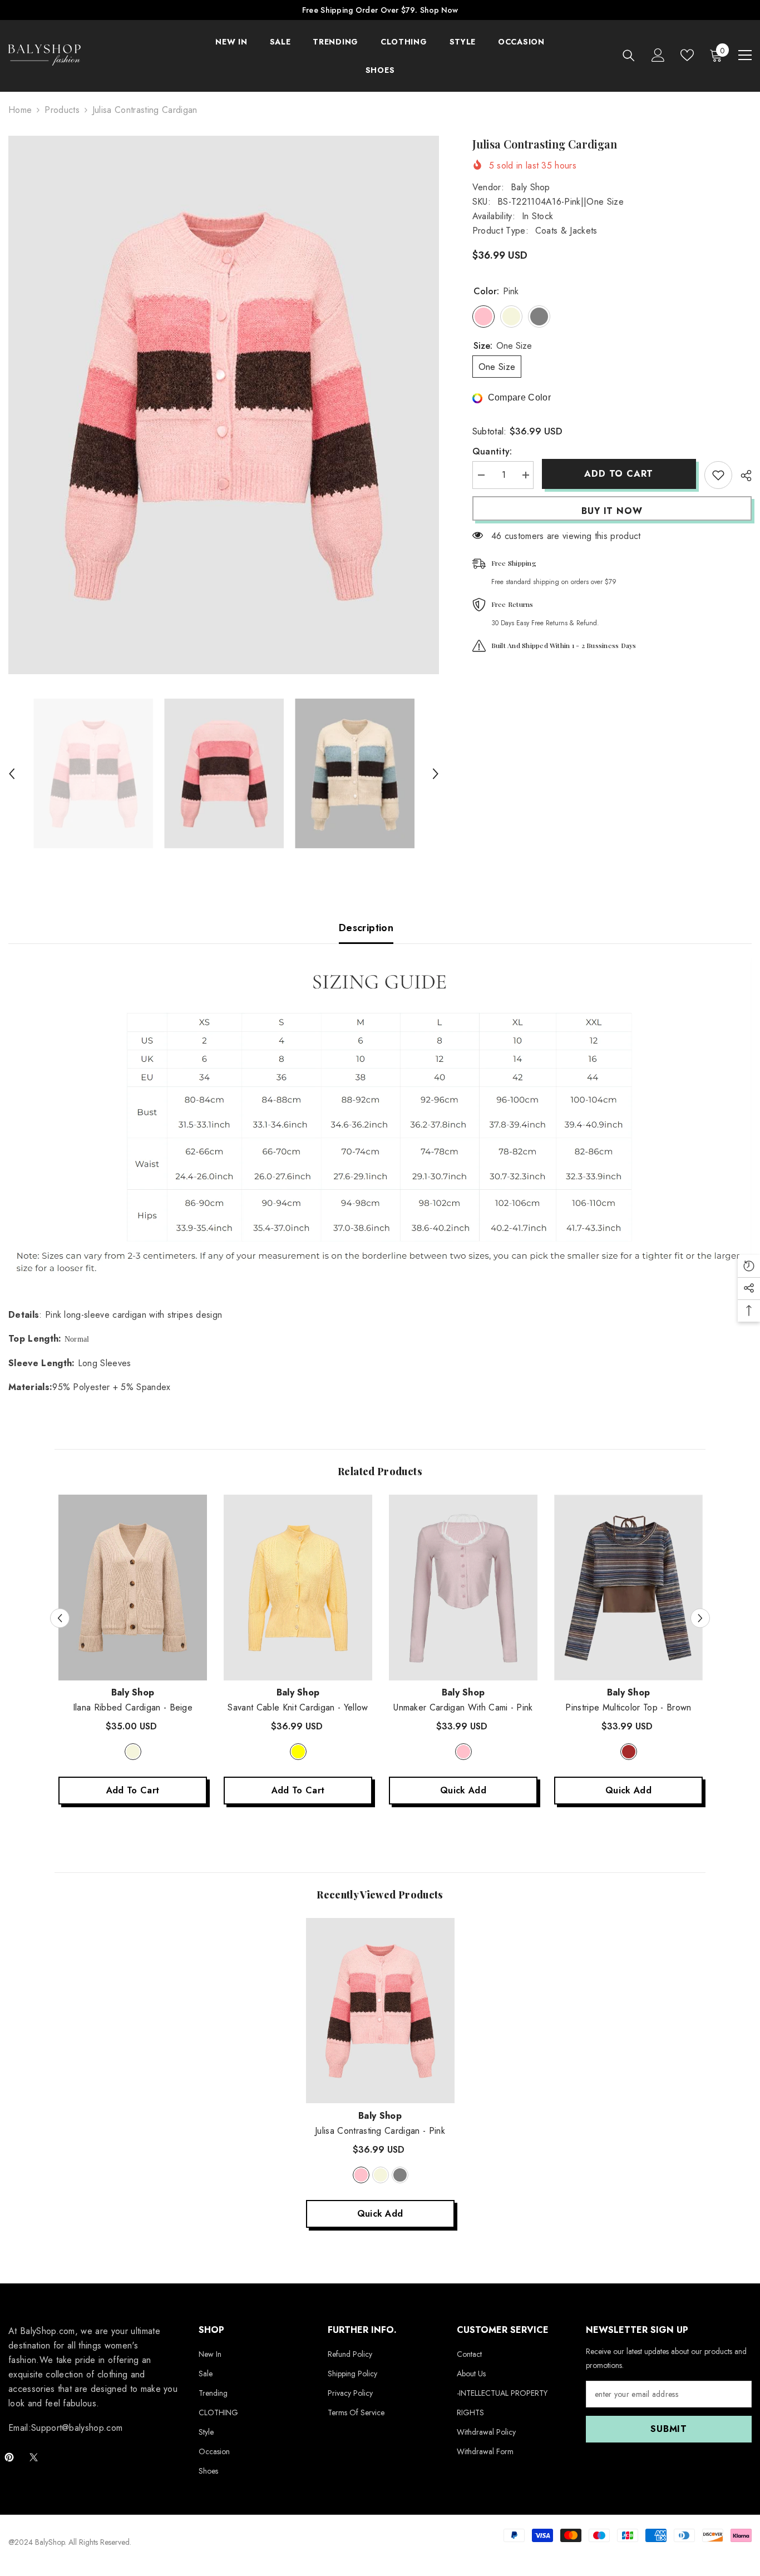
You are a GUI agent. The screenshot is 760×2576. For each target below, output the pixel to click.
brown (629, 1752)
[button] (12, 774)
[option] (224, 405)
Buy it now (612, 511)
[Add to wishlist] (718, 475)
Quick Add (463, 1790)
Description (366, 928)
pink (463, 1752)
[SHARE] (742, 476)
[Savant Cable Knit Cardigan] (298, 1588)
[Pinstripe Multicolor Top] (628, 1588)
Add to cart (619, 474)
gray (400, 2175)
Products (62, 110)
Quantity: (492, 451)
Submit (669, 2429)
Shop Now (439, 10)
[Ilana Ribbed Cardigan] (133, 1588)
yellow (298, 1752)
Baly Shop (530, 187)
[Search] (629, 55)
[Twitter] (34, 2457)
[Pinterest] (9, 2457)
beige (133, 1752)
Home (20, 110)
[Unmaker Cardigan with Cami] (463, 1588)
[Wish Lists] (687, 55)
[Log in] (658, 55)
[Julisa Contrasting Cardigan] (380, 2011)
